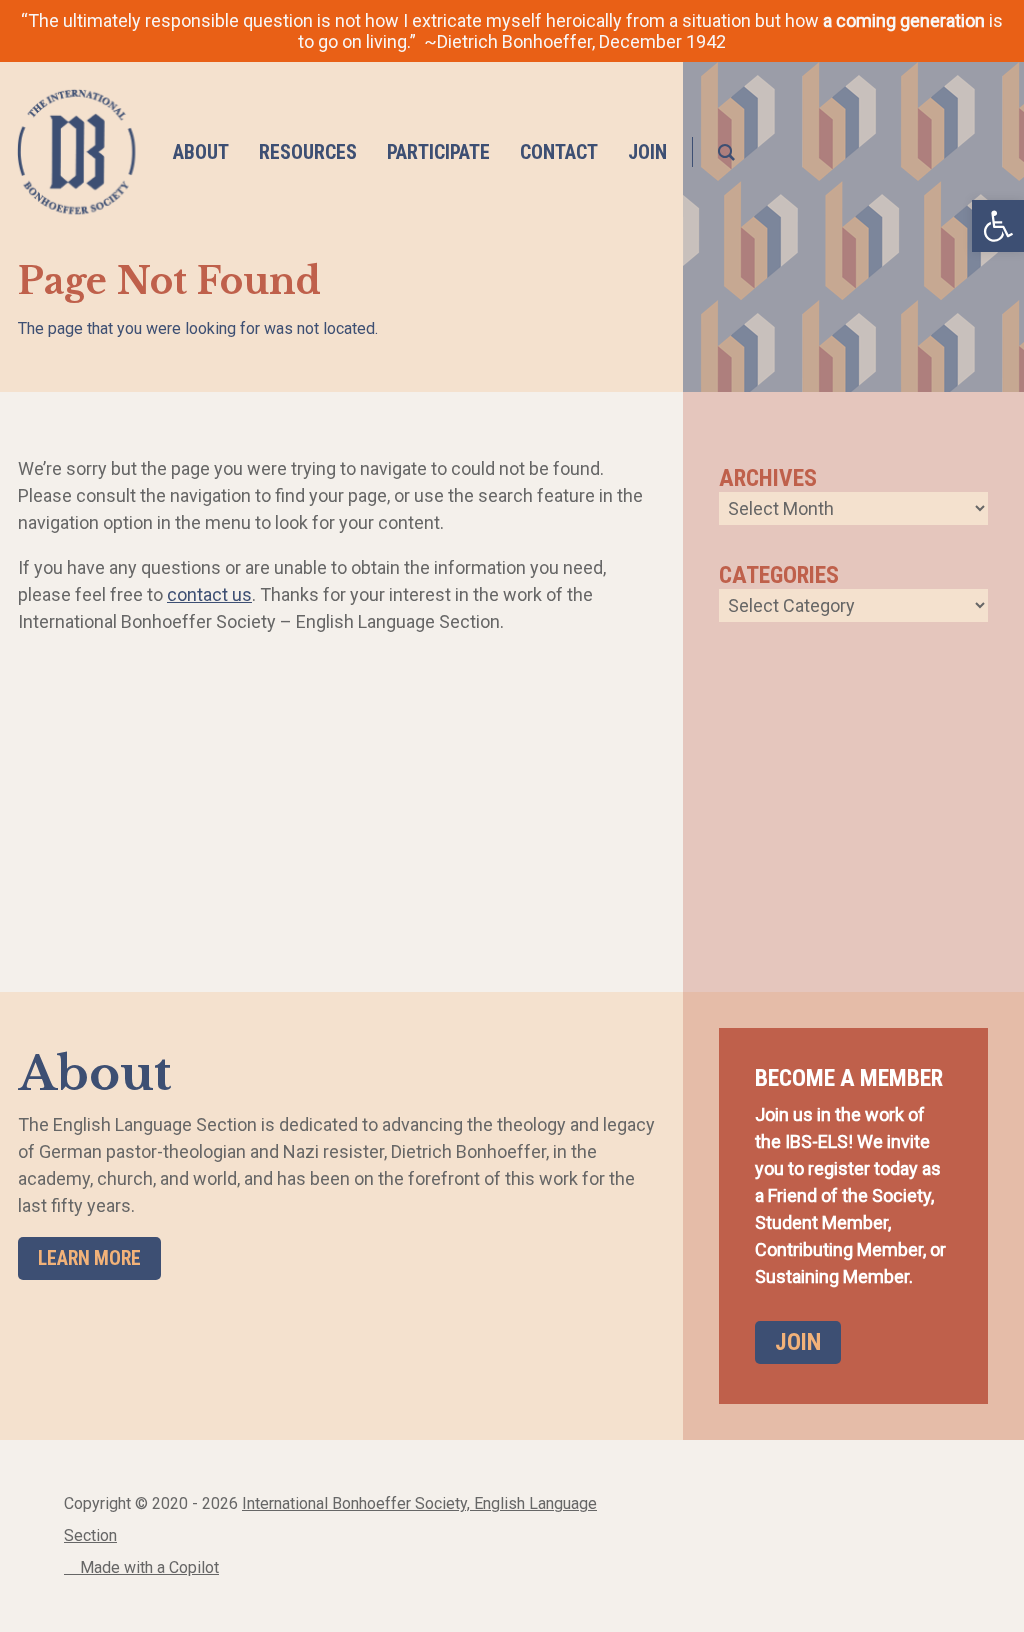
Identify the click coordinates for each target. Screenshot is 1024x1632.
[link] (76, 152)
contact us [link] (209, 594)
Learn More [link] (89, 1258)
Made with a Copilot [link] (147, 1567)
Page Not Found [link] (169, 281)
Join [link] (798, 1342)
